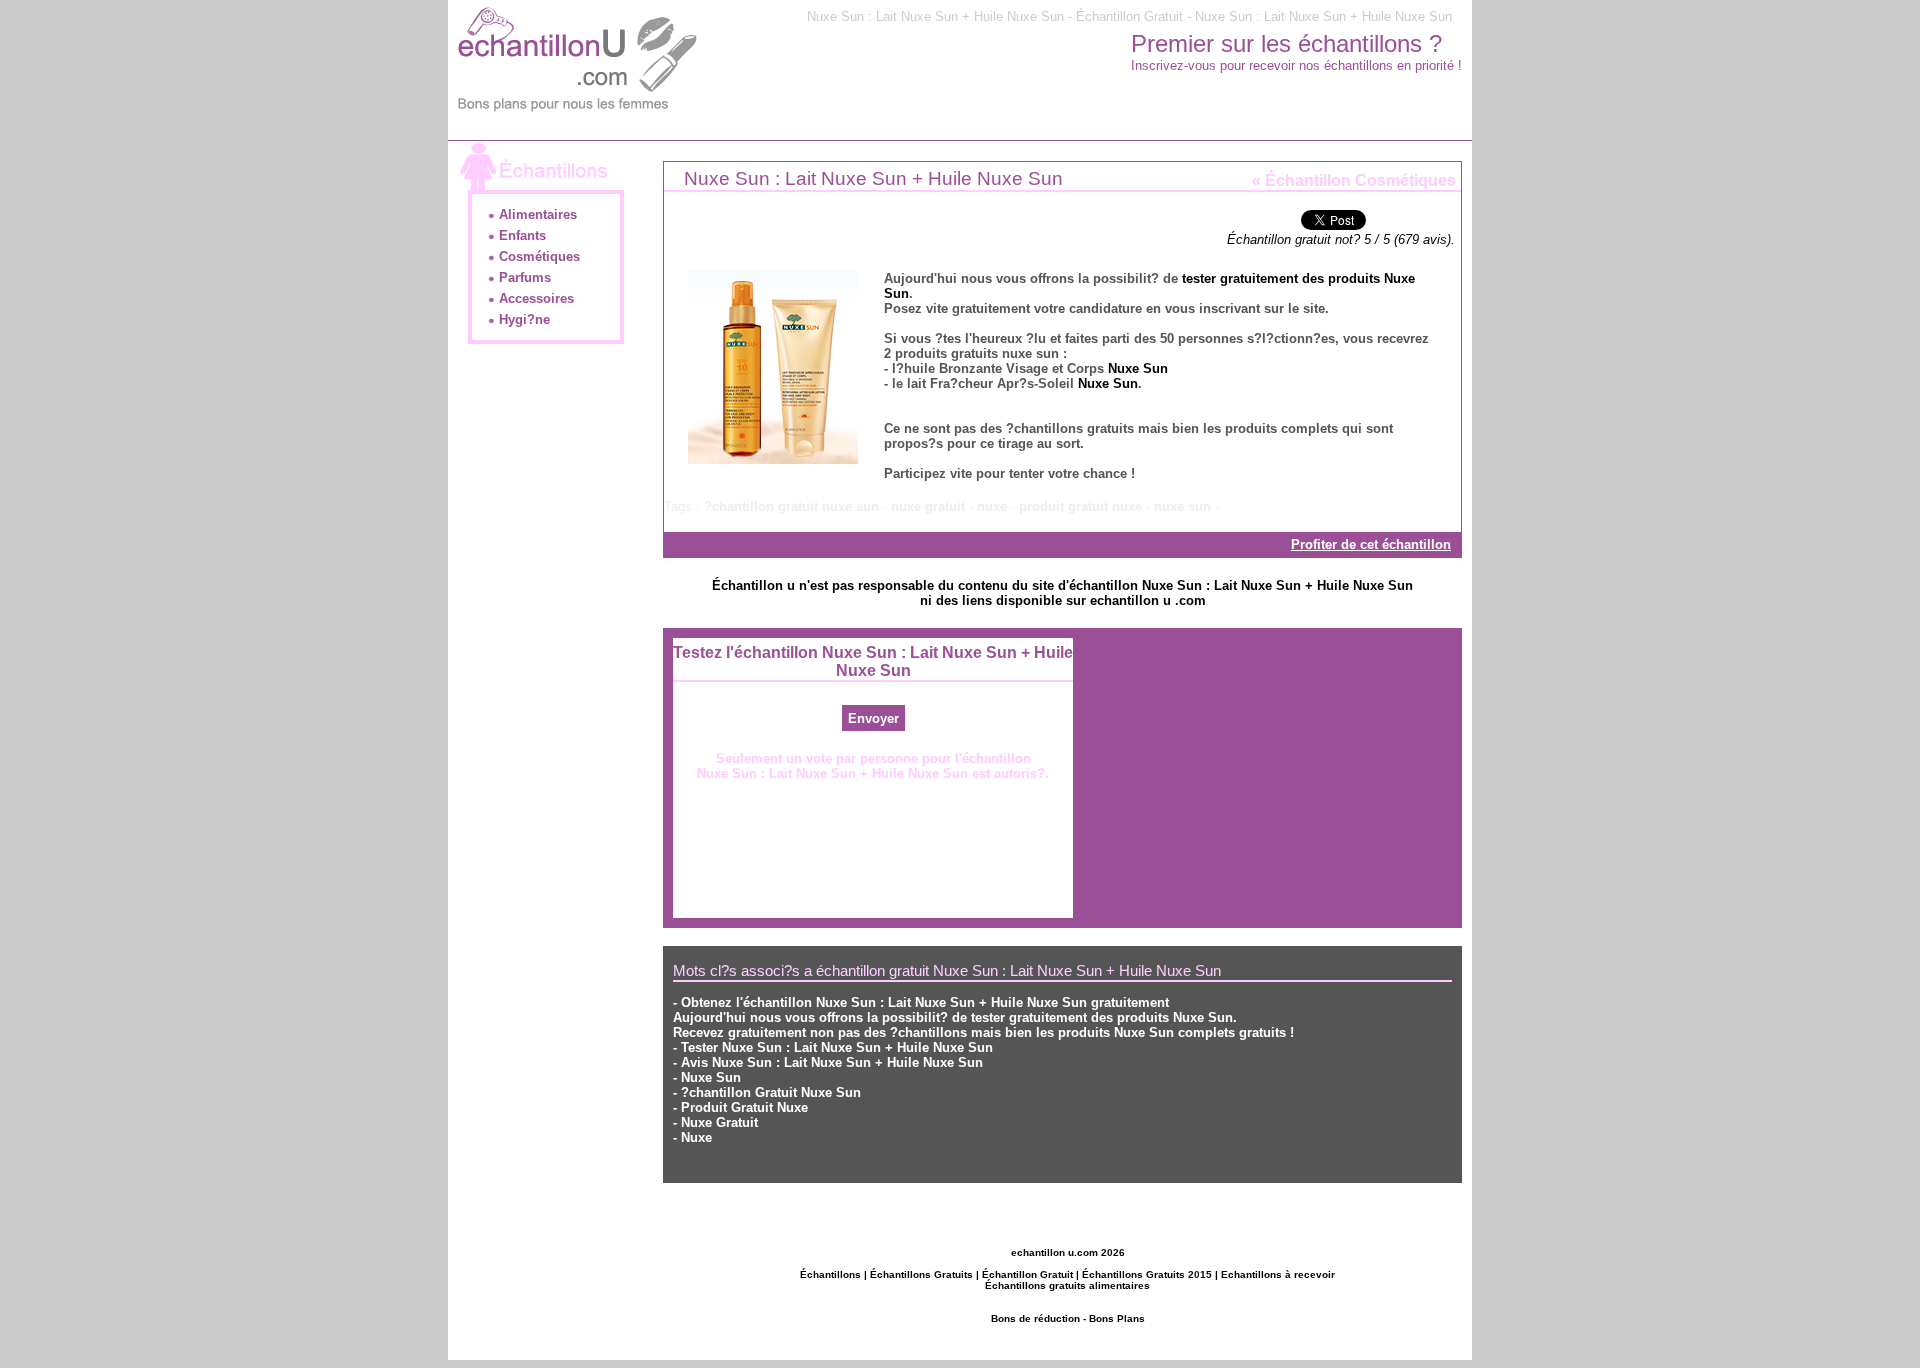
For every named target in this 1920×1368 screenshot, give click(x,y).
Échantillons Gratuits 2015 (1147, 1274)
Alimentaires (536, 214)
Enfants (520, 235)
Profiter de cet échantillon (1371, 544)
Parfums (523, 277)
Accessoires (534, 298)
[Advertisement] (1284, 778)
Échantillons (830, 1274)
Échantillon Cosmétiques (1360, 180)
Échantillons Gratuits (921, 1274)
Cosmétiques (537, 256)
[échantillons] (576, 113)
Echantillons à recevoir (1278, 1274)
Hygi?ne (522, 319)
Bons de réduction (1035, 1318)
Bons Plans (1117, 1318)
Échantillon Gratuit (1027, 1274)
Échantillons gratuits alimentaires (1067, 1285)
